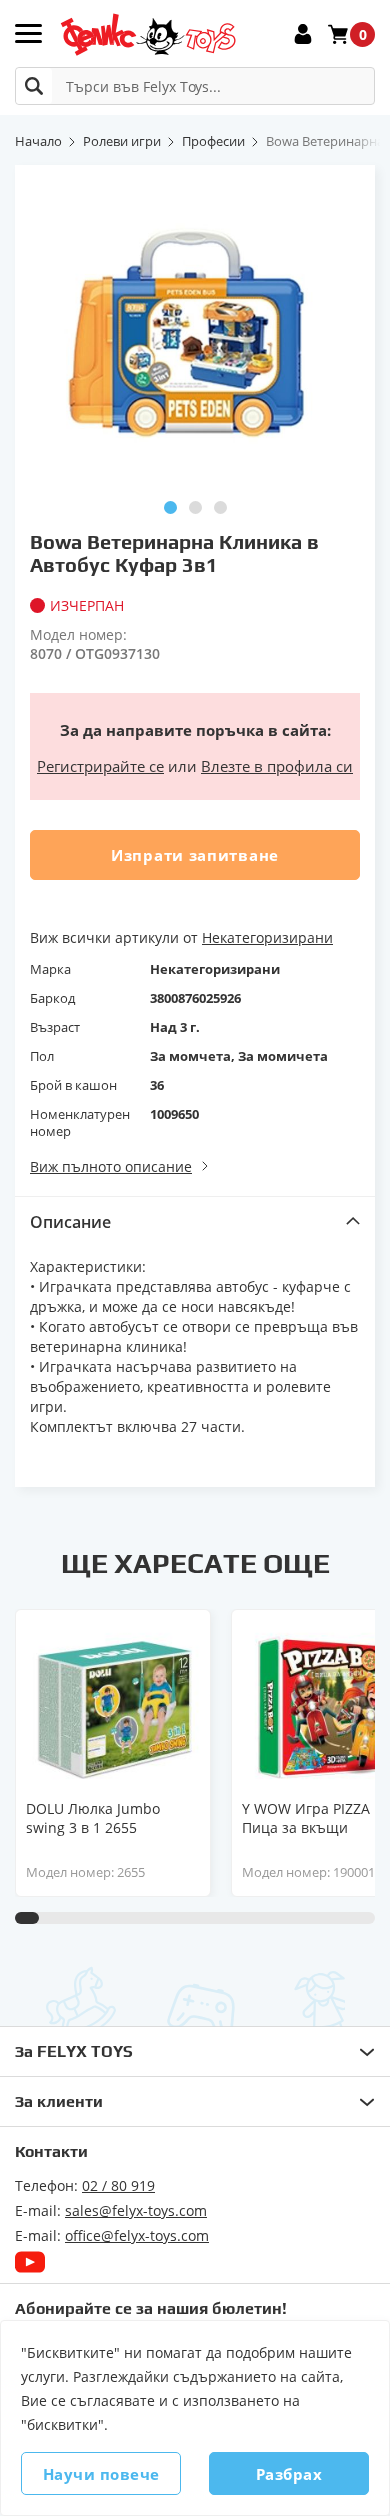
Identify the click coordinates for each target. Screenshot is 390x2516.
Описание (70, 1222)
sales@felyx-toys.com (136, 2210)
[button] (170, 507)
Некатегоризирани (267, 937)
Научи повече (101, 2474)
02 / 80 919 (118, 2185)
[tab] (195, 1221)
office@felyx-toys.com (137, 2235)
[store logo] (147, 34)
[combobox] (195, 86)
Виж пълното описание (111, 1166)
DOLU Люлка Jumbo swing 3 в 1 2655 (93, 1818)
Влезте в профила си (277, 766)
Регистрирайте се (100, 766)
